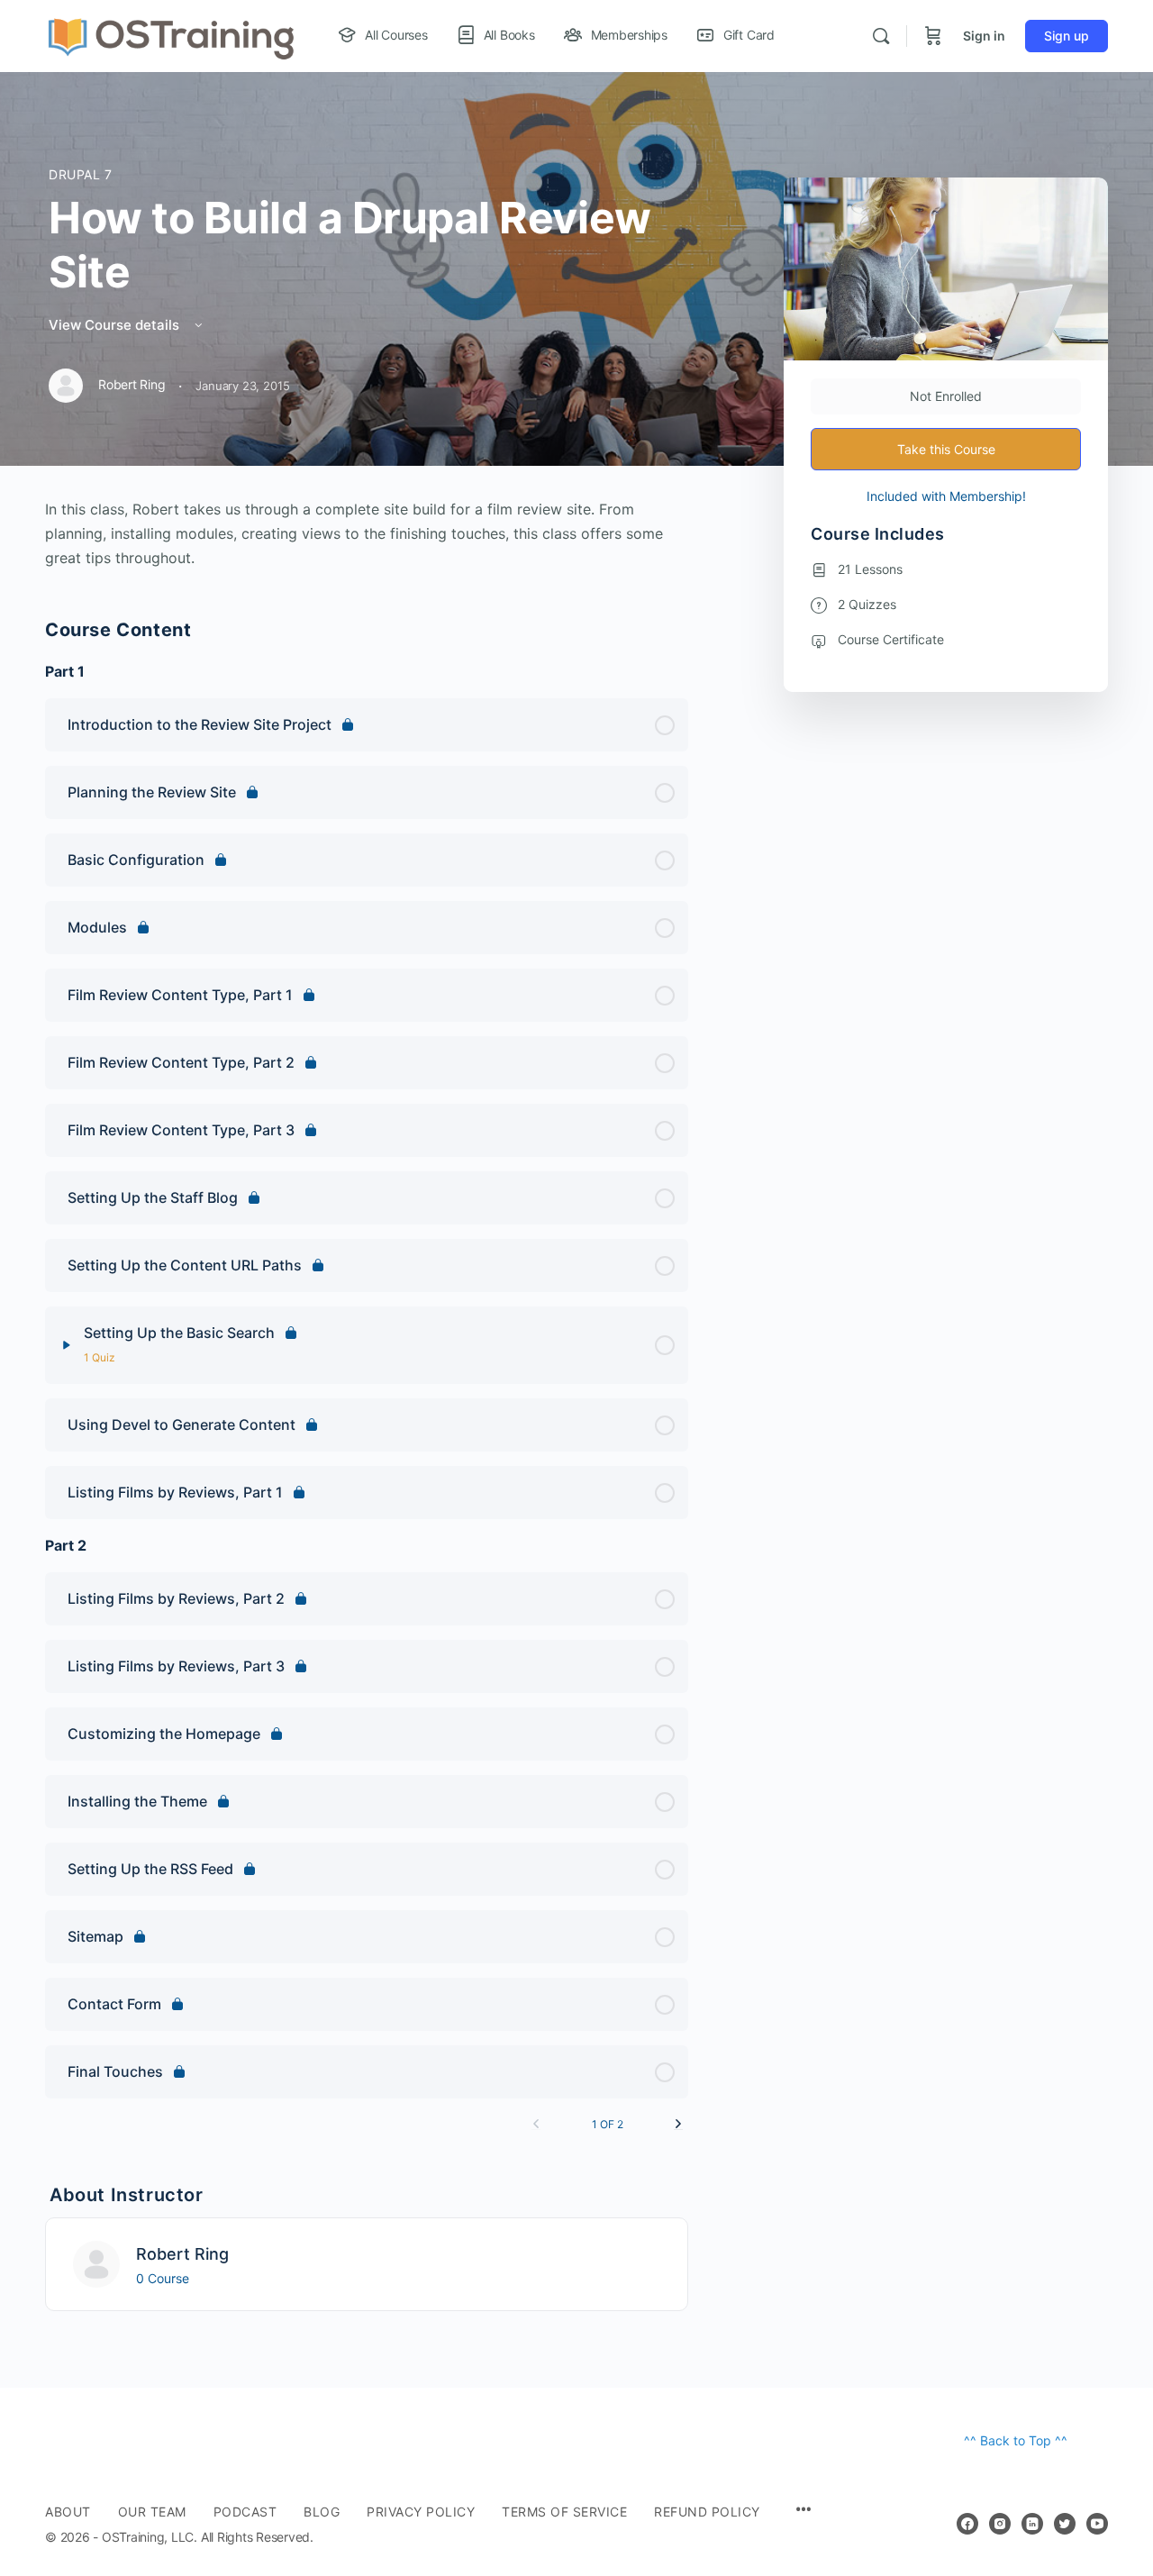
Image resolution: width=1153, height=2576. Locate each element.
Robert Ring (182, 2254)
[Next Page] (678, 2124)
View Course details (116, 325)
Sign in (984, 36)
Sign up (1067, 36)
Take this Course (946, 449)
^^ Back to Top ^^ (1016, 2440)
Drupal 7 (81, 174)
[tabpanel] (367, 534)
